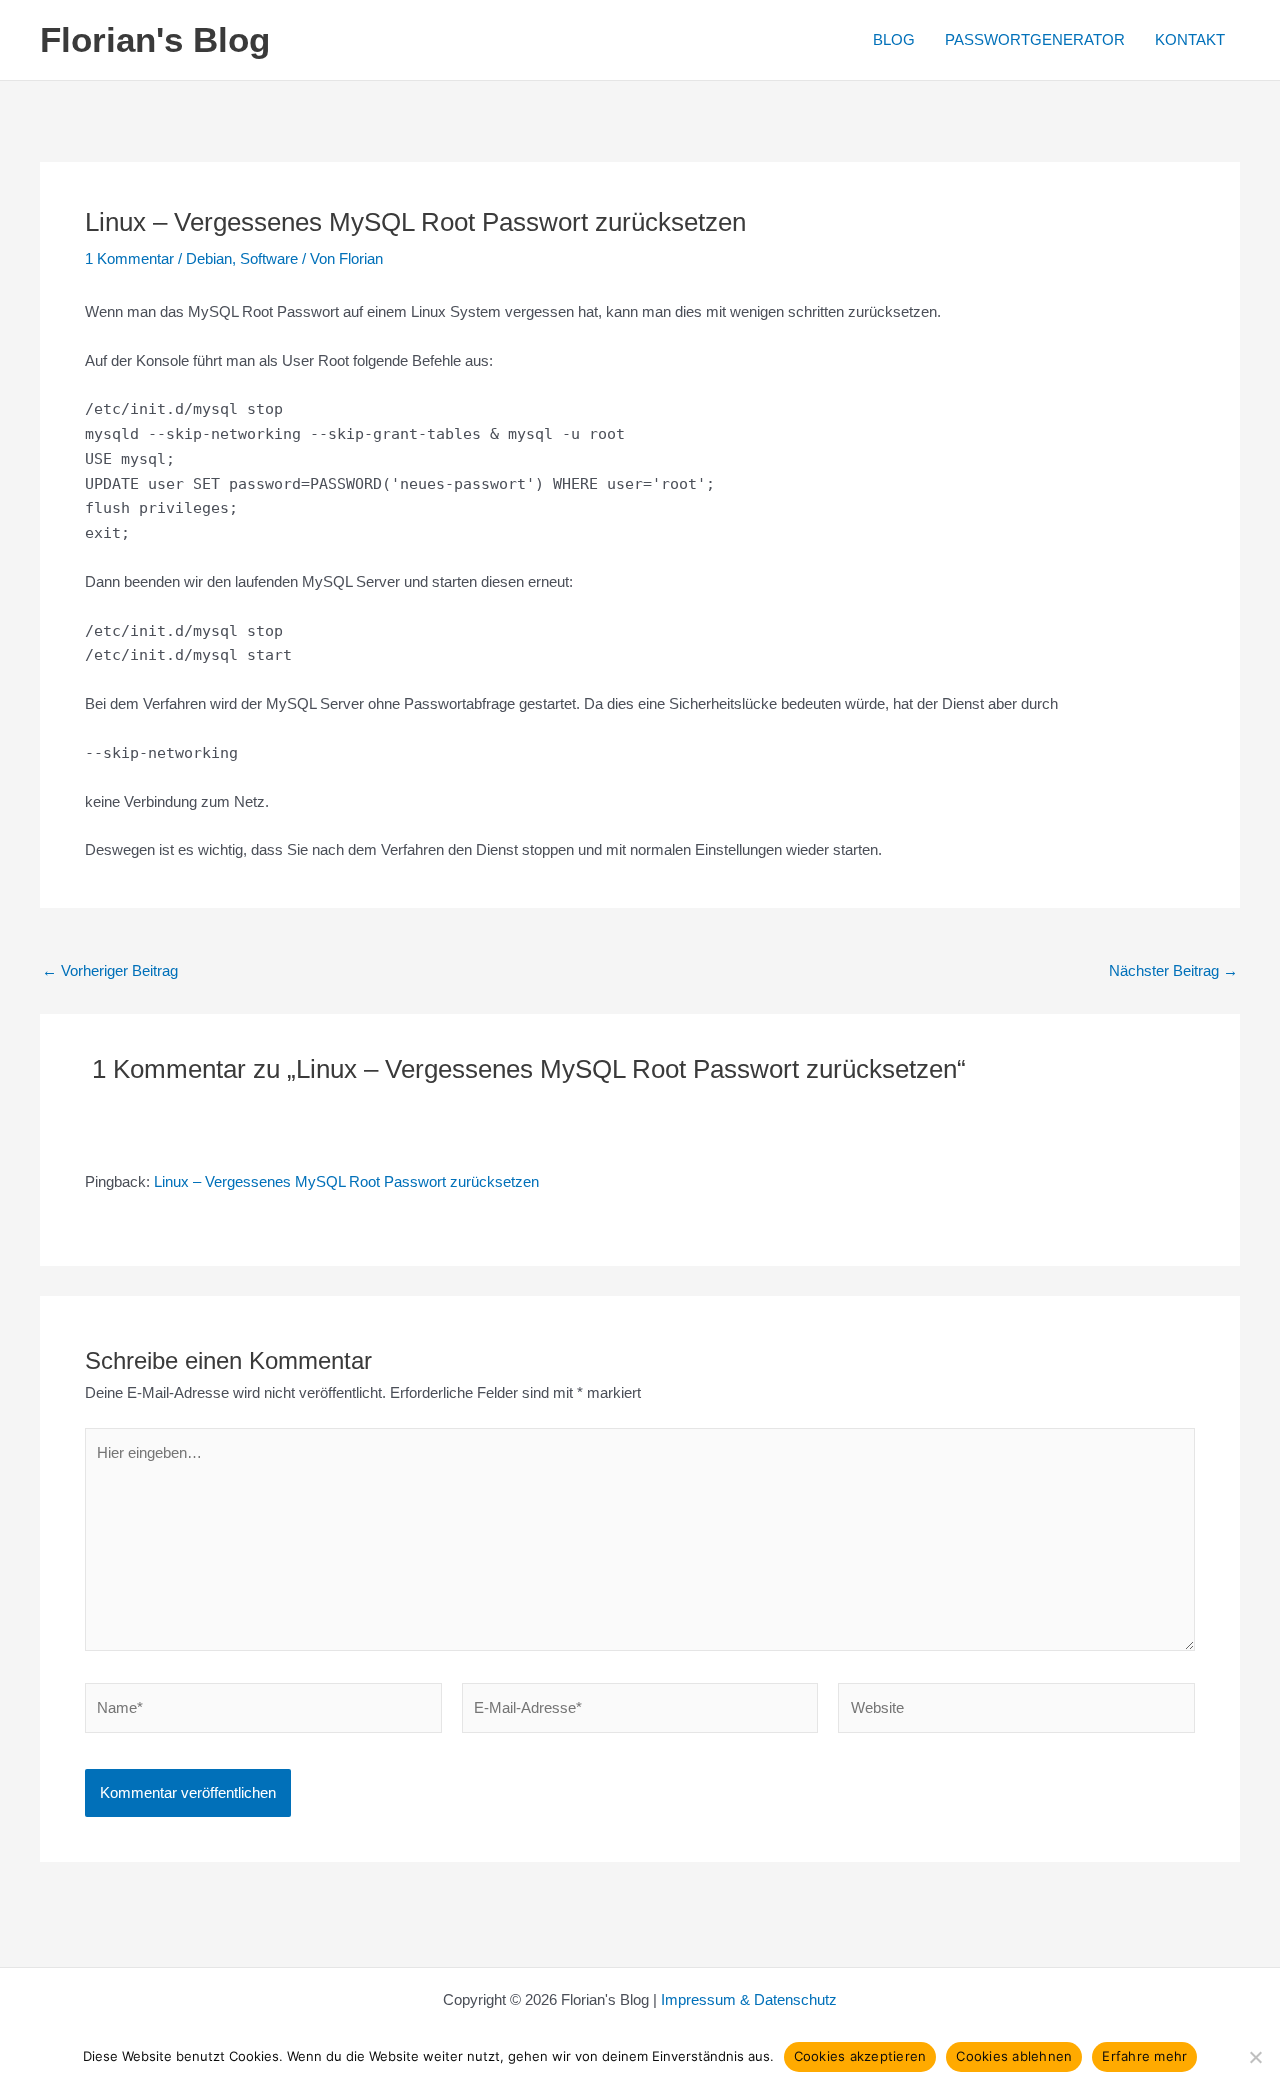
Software (269, 258)
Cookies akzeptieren (860, 2056)
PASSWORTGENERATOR (1035, 39)
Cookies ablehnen (1014, 2056)
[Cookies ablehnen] (1255, 2057)
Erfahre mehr (1144, 2056)
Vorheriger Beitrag (110, 970)
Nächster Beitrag (1173, 970)
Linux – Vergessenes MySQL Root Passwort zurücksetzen (346, 1181)
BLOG (894, 39)
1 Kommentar (129, 258)
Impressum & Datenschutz (749, 1999)
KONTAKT (1190, 39)
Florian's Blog (155, 39)
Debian (209, 258)
